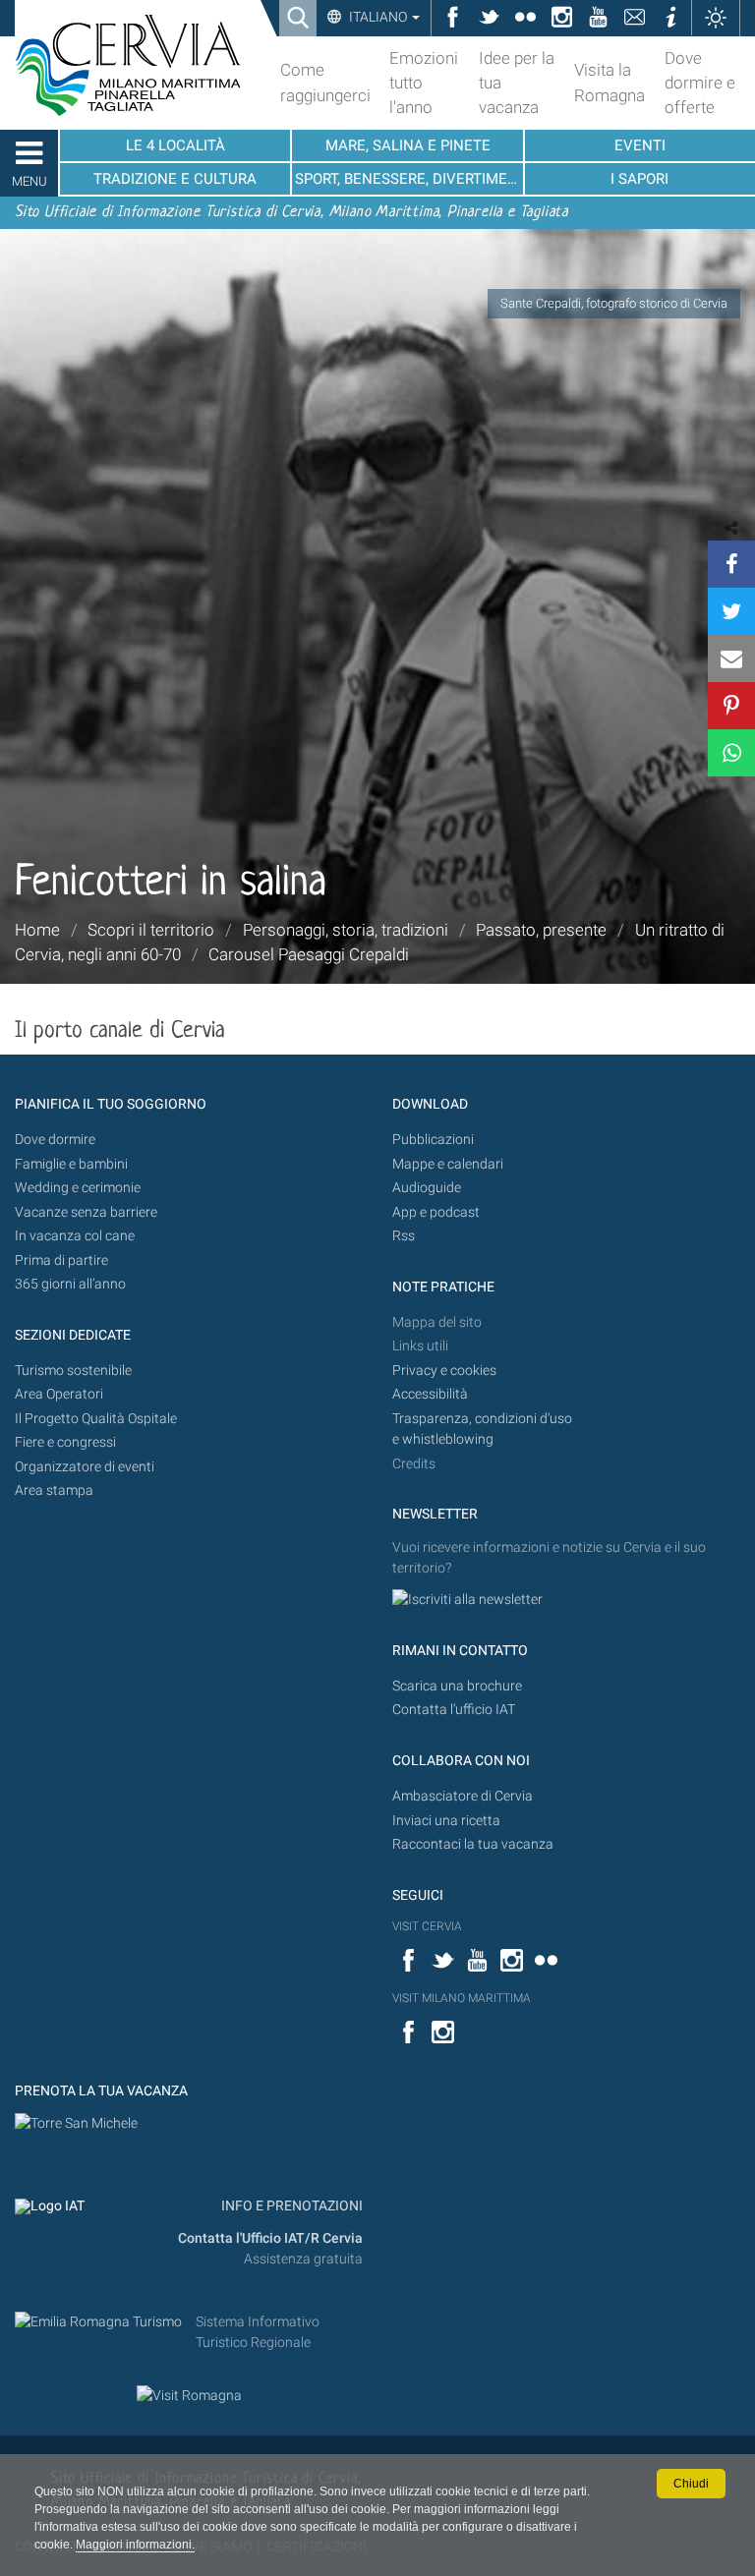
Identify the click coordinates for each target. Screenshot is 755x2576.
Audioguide (427, 1188)
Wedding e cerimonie (78, 1188)
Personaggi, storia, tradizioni (346, 930)
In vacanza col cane (75, 1236)
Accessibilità (430, 1394)
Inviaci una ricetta (446, 1821)
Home (37, 930)
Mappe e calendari (448, 1164)
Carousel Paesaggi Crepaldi (309, 954)
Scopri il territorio (151, 930)
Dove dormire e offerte (700, 83)
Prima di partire (61, 1260)
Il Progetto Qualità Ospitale (96, 1419)
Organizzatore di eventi (85, 1467)
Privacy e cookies (444, 1371)
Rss (404, 1236)
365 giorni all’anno (70, 1284)
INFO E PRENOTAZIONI (290, 2206)
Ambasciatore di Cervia (463, 1796)
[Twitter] (731, 611)
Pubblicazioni (433, 1140)
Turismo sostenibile (73, 1371)
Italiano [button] (378, 17)
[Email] (731, 658)
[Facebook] (731, 564)
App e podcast (436, 1212)
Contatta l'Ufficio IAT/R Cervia (270, 2238)
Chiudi (691, 2484)
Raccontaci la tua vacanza (473, 1844)
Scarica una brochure (457, 1686)
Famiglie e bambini (71, 1164)
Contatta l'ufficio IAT (454, 1710)
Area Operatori (59, 1394)
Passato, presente (541, 930)
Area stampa (54, 1490)
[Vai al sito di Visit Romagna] (189, 2395)
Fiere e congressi (65, 1442)
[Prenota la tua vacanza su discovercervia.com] (76, 2123)
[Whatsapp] (731, 753)
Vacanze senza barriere (86, 1212)
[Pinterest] (731, 706)
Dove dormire (55, 1140)
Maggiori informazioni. (135, 2545)
